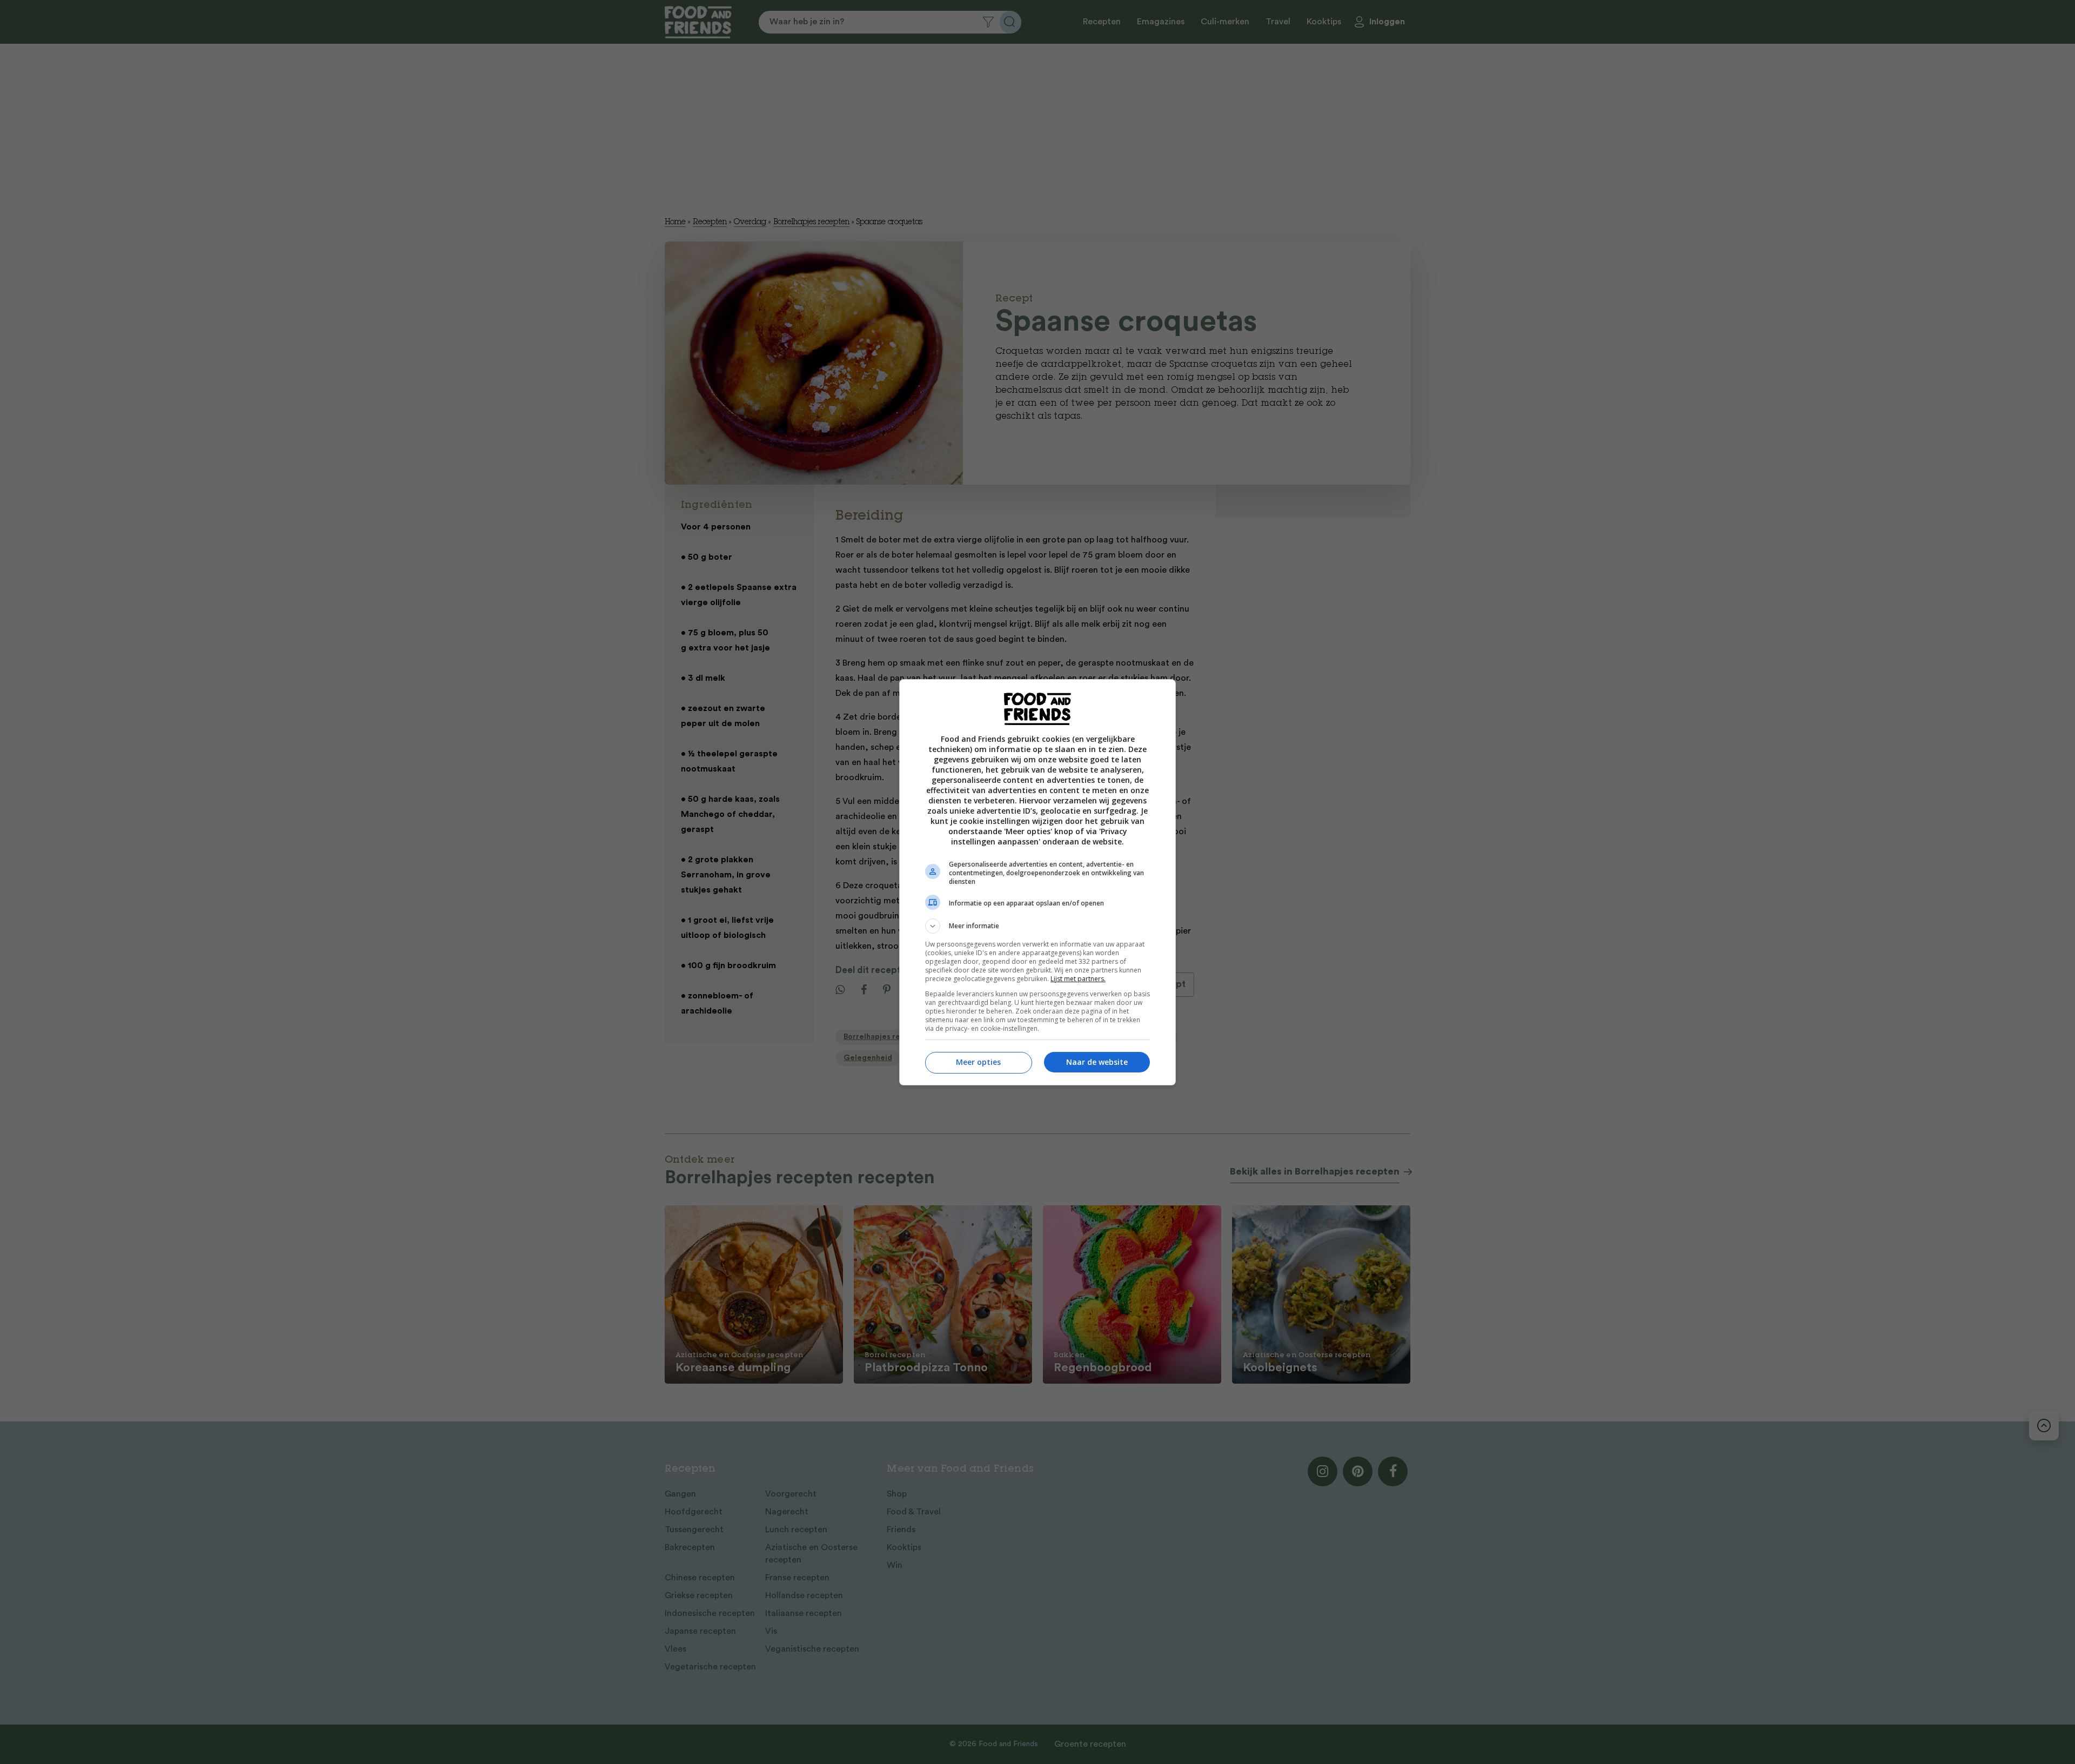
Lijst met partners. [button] (1078, 979)
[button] (1037, 926)
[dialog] (1037, 882)
